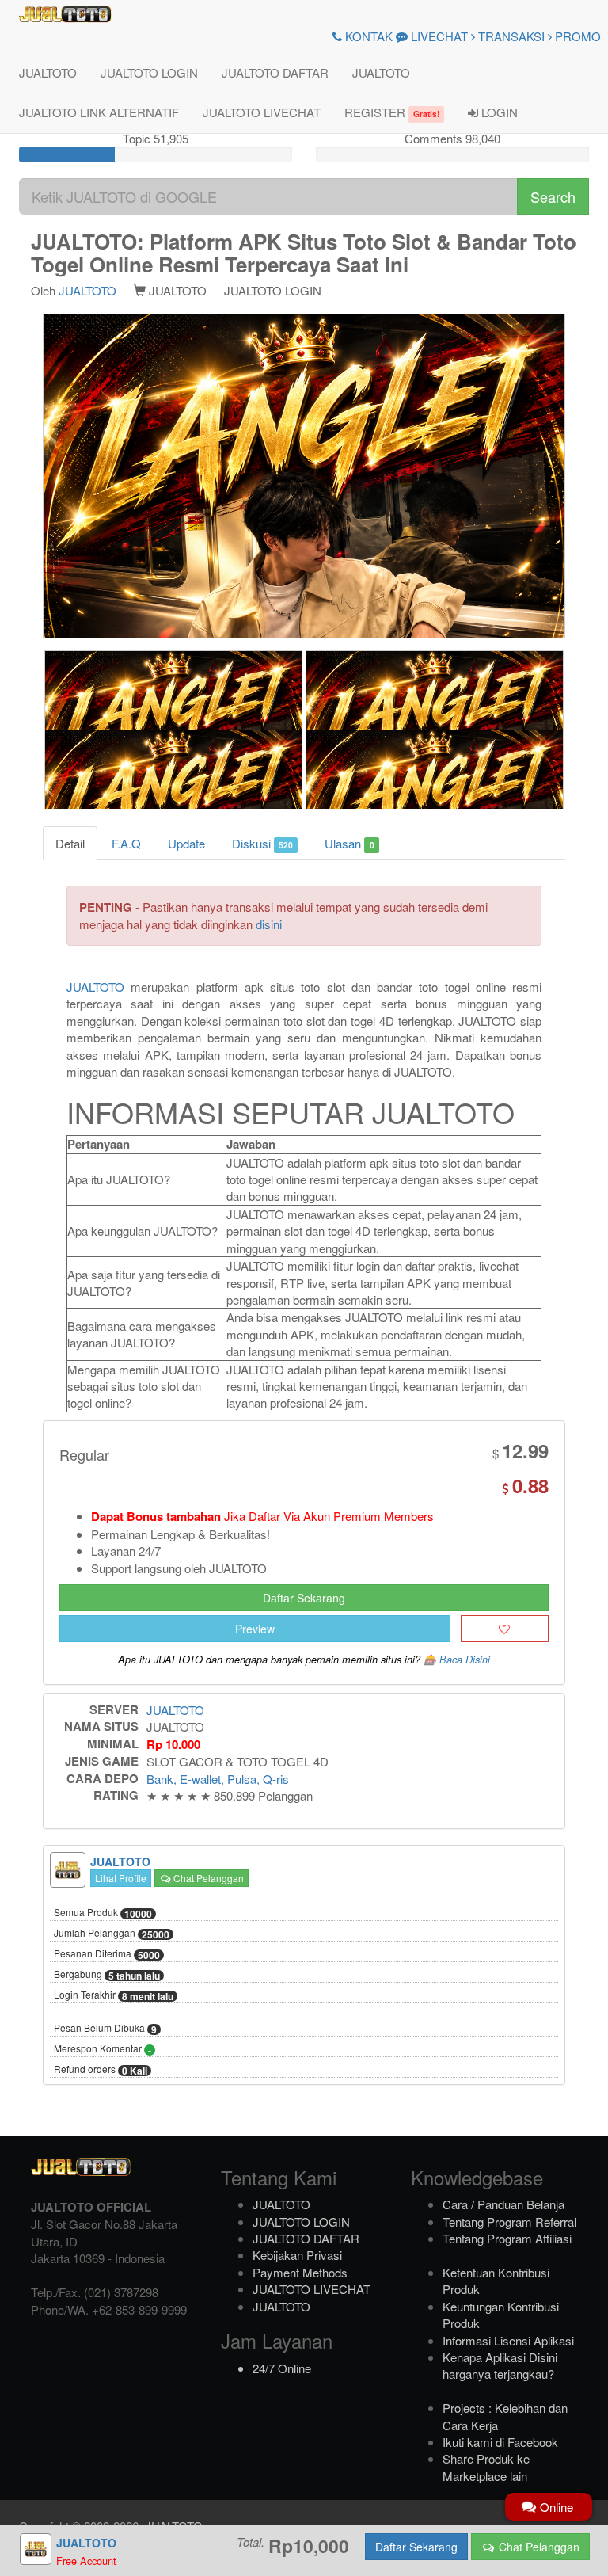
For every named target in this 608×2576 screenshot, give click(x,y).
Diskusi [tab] (262, 843)
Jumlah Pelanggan (112, 1934)
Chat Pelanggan (207, 1878)
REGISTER (392, 112)
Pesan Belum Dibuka (105, 2029)
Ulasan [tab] (349, 843)
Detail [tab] (70, 843)
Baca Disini (465, 1660)
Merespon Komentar (103, 2049)
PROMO (576, 36)
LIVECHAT (438, 36)
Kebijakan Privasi (297, 2255)
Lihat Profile (121, 1878)
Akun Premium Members (369, 1516)
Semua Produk (103, 1913)
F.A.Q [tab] (126, 843)
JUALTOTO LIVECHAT (262, 112)
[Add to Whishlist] (505, 1629)
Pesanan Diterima (107, 1954)
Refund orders (101, 2070)
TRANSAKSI (510, 36)
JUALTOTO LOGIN (149, 72)
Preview (255, 1629)
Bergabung (107, 1975)
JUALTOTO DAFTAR (275, 72)
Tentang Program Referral (509, 2222)
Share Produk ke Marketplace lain (486, 2467)
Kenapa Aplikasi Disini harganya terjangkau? (500, 2365)
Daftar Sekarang (304, 1598)
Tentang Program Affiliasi (507, 2238)
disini (269, 924)
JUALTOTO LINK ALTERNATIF (99, 112)
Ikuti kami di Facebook (500, 2442)
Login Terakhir (114, 1995)
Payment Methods (300, 2272)
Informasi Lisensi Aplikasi (508, 2340)
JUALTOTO (48, 72)
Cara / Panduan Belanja (503, 2204)
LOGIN (498, 112)
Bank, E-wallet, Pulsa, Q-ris (218, 1779)
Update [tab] (186, 843)
